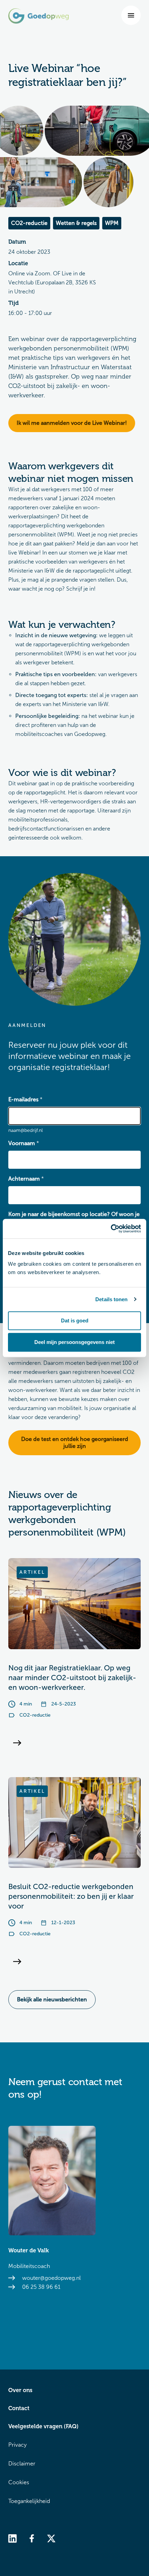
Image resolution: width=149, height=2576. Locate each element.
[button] (131, 15)
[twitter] (51, 2538)
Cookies (19, 2482)
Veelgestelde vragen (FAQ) (43, 2426)
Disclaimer (22, 2464)
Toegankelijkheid (29, 2501)
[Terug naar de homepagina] (38, 16)
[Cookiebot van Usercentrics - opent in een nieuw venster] (111, 1229)
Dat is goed (75, 1321)
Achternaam (24, 1179)
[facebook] (32, 2538)
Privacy (17, 2445)
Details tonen (111, 1299)
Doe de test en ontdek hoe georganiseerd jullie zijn (75, 1443)
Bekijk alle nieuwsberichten (52, 1999)
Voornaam (22, 1143)
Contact (19, 2408)
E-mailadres (23, 1099)
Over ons (20, 2390)
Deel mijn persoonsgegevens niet (74, 1342)
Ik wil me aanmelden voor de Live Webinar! (72, 423)
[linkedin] (12, 2538)
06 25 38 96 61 (41, 2287)
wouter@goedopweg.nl (51, 2278)
